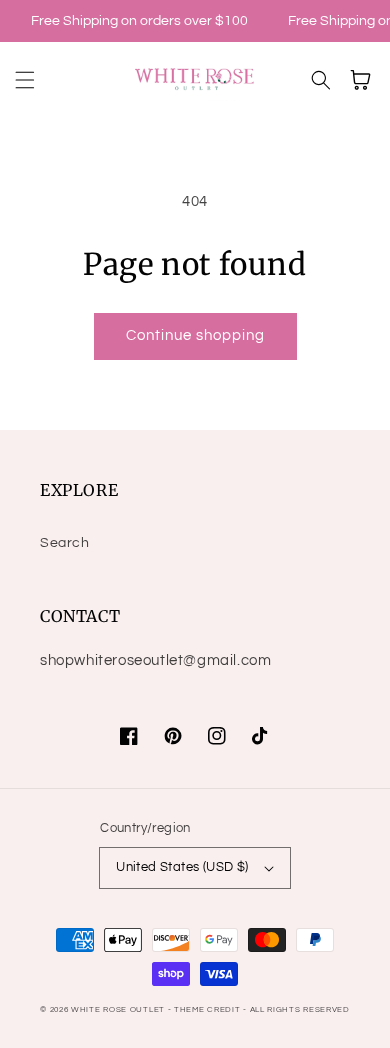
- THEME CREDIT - (209, 1009)
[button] (25, 80)
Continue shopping (195, 335)
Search (65, 543)
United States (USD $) (182, 867)
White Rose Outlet (118, 1009)
